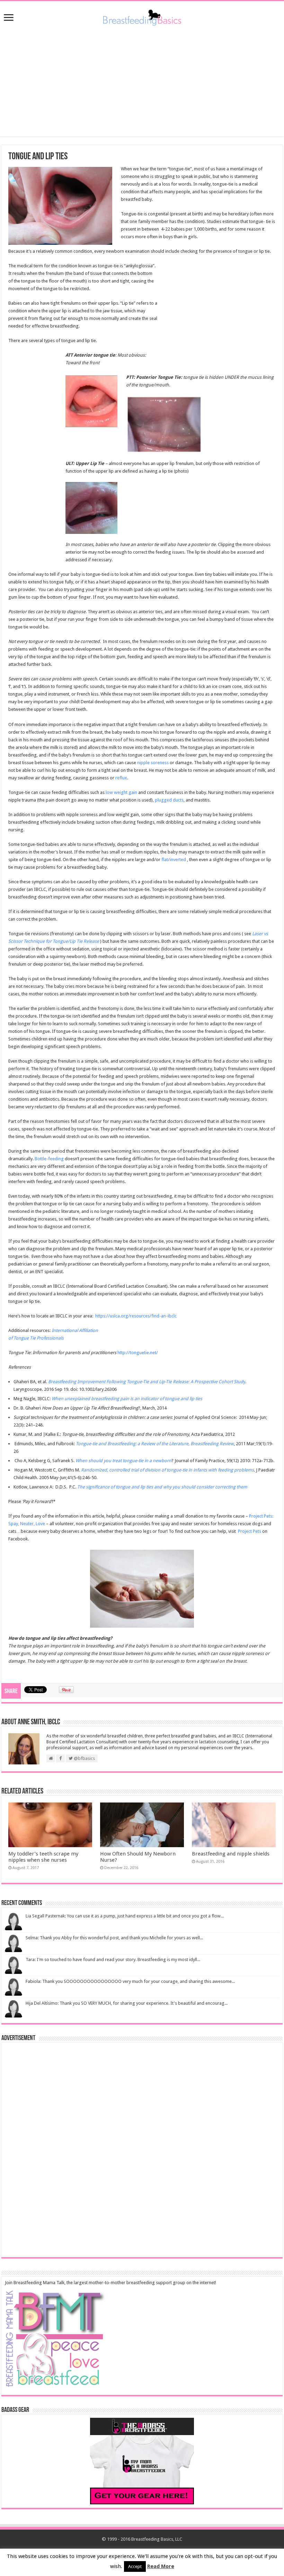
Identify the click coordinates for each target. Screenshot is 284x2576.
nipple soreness (153, 763)
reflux (121, 778)
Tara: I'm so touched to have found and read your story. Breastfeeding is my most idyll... (113, 1960)
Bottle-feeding (49, 1159)
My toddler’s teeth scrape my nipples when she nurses (43, 1857)
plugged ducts (169, 800)
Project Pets (250, 1531)
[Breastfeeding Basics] (142, 16)
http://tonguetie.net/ (138, 1353)
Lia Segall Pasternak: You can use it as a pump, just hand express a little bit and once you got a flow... (125, 1916)
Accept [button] (135, 2566)
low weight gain (121, 792)
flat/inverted (174, 860)
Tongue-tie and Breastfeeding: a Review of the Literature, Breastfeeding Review (155, 1444)
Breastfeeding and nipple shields (231, 1854)
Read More (161, 2566)
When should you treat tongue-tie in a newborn (123, 1461)
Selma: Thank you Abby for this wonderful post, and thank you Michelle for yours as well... (114, 1938)
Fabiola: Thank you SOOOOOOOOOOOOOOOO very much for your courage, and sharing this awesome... (130, 1981)
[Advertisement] (142, 81)
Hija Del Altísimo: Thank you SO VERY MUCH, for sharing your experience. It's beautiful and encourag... (127, 2003)
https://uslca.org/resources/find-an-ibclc (136, 1316)
